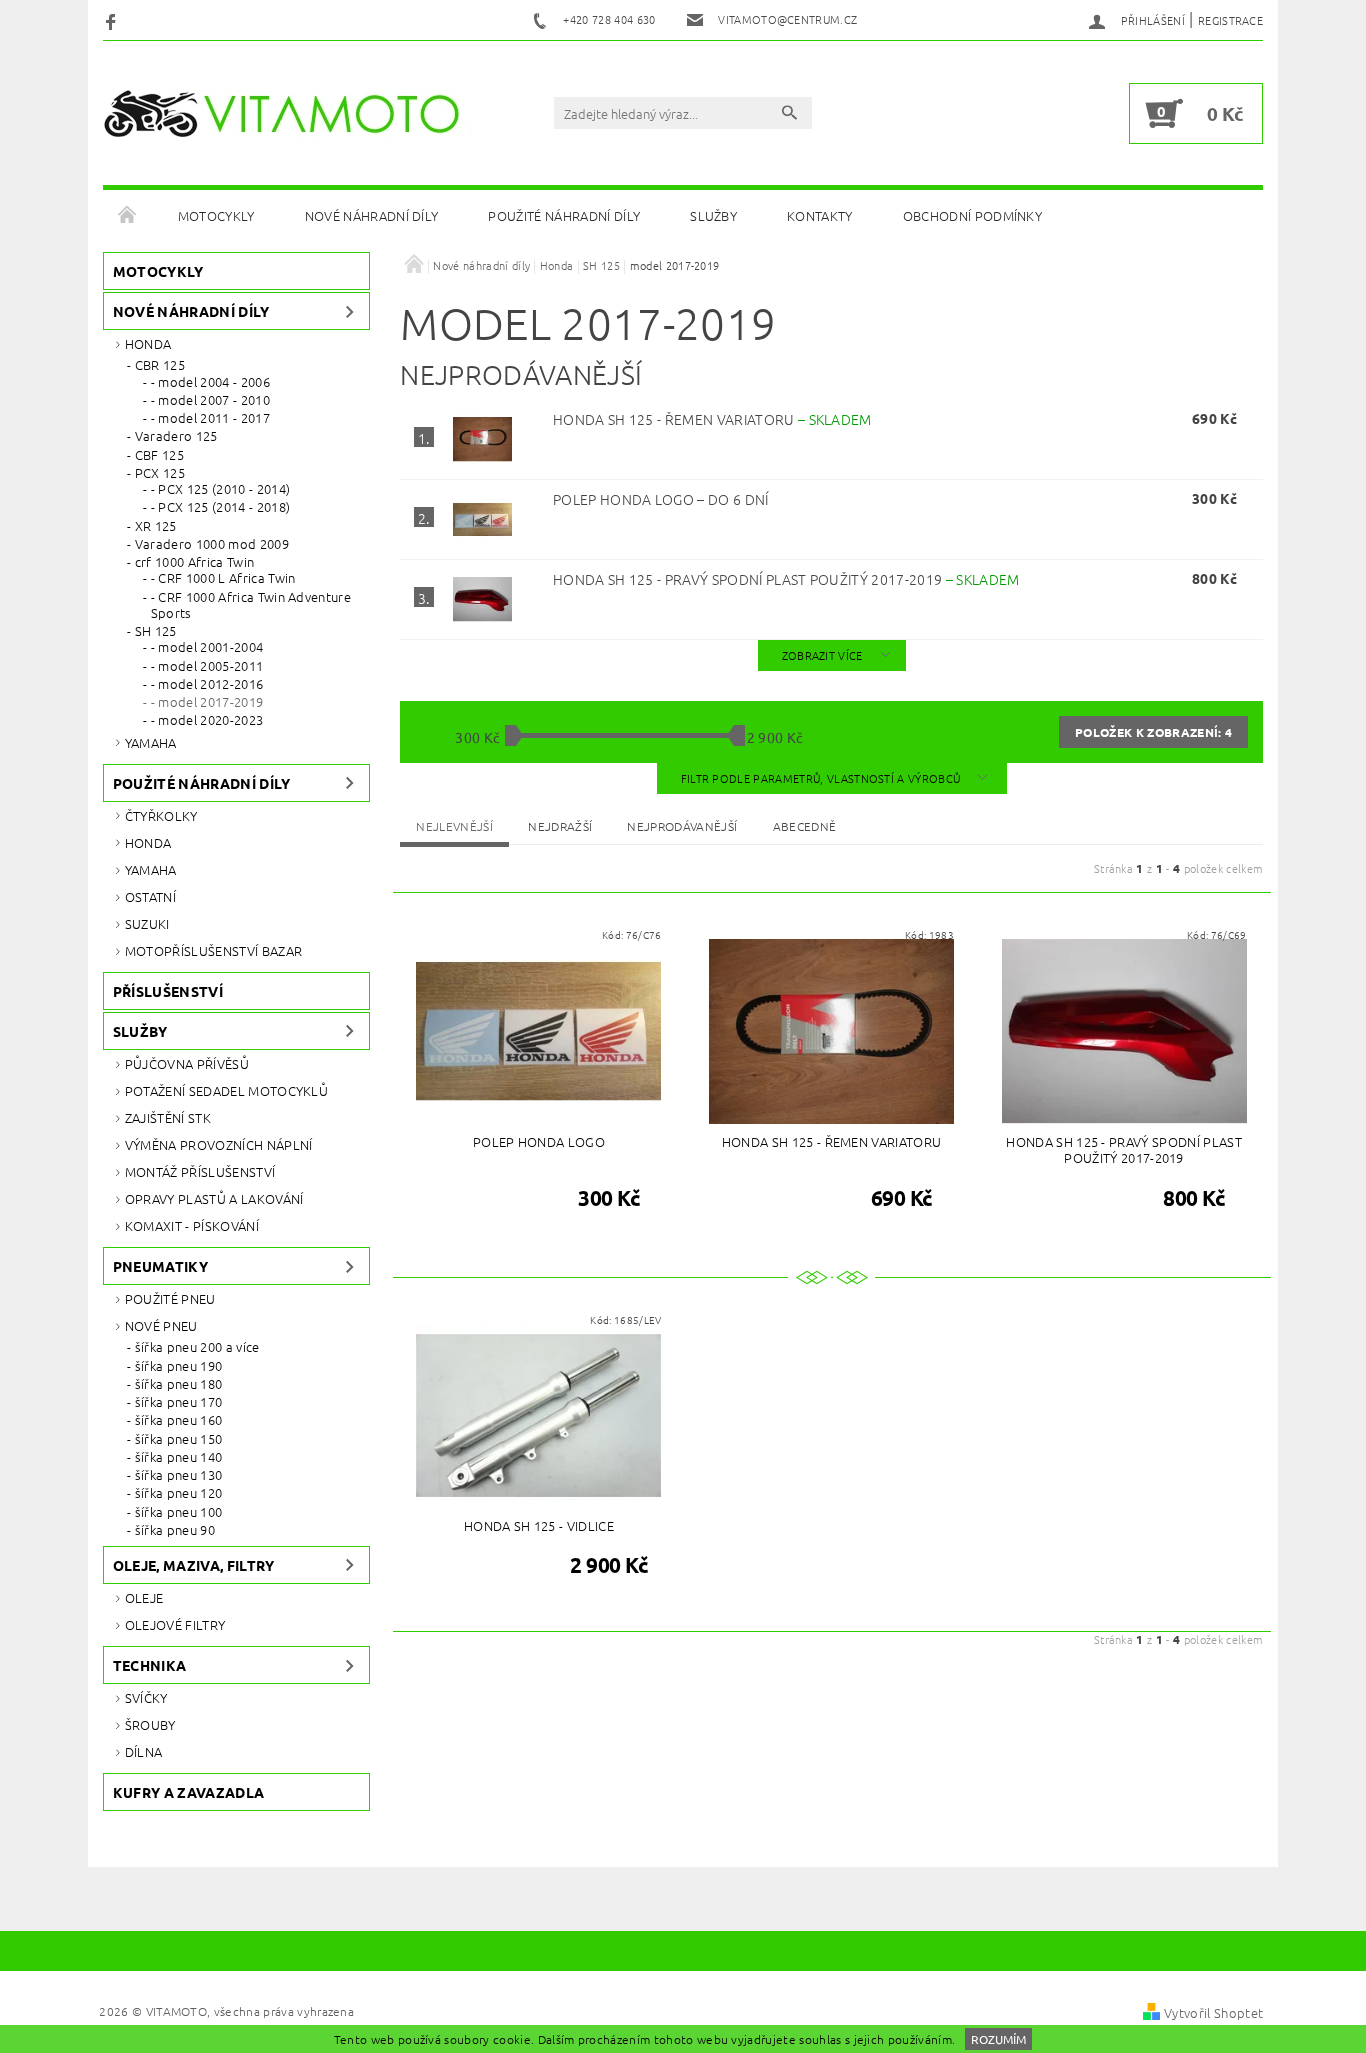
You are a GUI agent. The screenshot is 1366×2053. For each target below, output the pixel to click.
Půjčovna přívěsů (187, 1063)
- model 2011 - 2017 (210, 418)
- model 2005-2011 (207, 666)
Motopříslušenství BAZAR (213, 950)
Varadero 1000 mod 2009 (212, 544)
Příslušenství (168, 991)
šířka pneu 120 (178, 1493)
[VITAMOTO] (289, 114)
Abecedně (805, 826)
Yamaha (151, 742)
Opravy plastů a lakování (214, 1198)
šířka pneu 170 (178, 1402)
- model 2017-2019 (207, 702)
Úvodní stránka (128, 216)
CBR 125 (160, 365)
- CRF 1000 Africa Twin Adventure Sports (251, 605)
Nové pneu (161, 1325)
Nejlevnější (454, 826)
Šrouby (150, 1724)
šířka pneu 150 (178, 1439)
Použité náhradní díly (564, 215)
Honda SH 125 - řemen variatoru (712, 419)
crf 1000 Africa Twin (194, 562)
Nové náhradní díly (372, 215)
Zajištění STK (168, 1117)
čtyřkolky (161, 815)
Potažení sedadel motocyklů (226, 1090)
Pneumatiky (160, 1266)
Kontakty (820, 215)
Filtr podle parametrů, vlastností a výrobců (822, 778)
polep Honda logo (661, 499)
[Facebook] (113, 20)
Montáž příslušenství (200, 1171)
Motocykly (216, 215)
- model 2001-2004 (207, 647)
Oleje (144, 1597)
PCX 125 (160, 473)
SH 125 (156, 631)
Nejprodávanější (682, 826)
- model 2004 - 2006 (210, 382)
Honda (148, 343)
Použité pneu (170, 1298)
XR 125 (156, 526)
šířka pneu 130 (178, 1475)
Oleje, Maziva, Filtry (194, 1565)
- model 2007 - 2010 (210, 400)
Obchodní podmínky (972, 215)
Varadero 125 (176, 436)
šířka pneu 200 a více (197, 1347)
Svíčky (146, 1697)
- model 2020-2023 (207, 720)
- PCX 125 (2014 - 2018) (220, 507)
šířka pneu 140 (178, 1457)
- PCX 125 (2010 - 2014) (220, 489)
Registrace (1230, 20)
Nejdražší (560, 826)
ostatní (150, 896)
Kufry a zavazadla (188, 1792)
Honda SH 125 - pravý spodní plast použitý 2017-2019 (786, 579)
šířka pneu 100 (178, 1512)
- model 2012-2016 (207, 684)
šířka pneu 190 (178, 1366)
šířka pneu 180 (178, 1384)
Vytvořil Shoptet (1213, 2012)
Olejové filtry (175, 1624)
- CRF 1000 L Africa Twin (223, 578)
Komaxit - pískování (192, 1225)
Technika (150, 1665)
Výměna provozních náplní (219, 1144)
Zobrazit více (822, 655)
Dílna (144, 1751)
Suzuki (147, 923)
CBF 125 (159, 455)
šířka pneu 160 (178, 1420)
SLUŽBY (713, 215)
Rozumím (998, 2039)
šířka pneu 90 (175, 1530)
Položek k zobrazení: (1153, 732)
